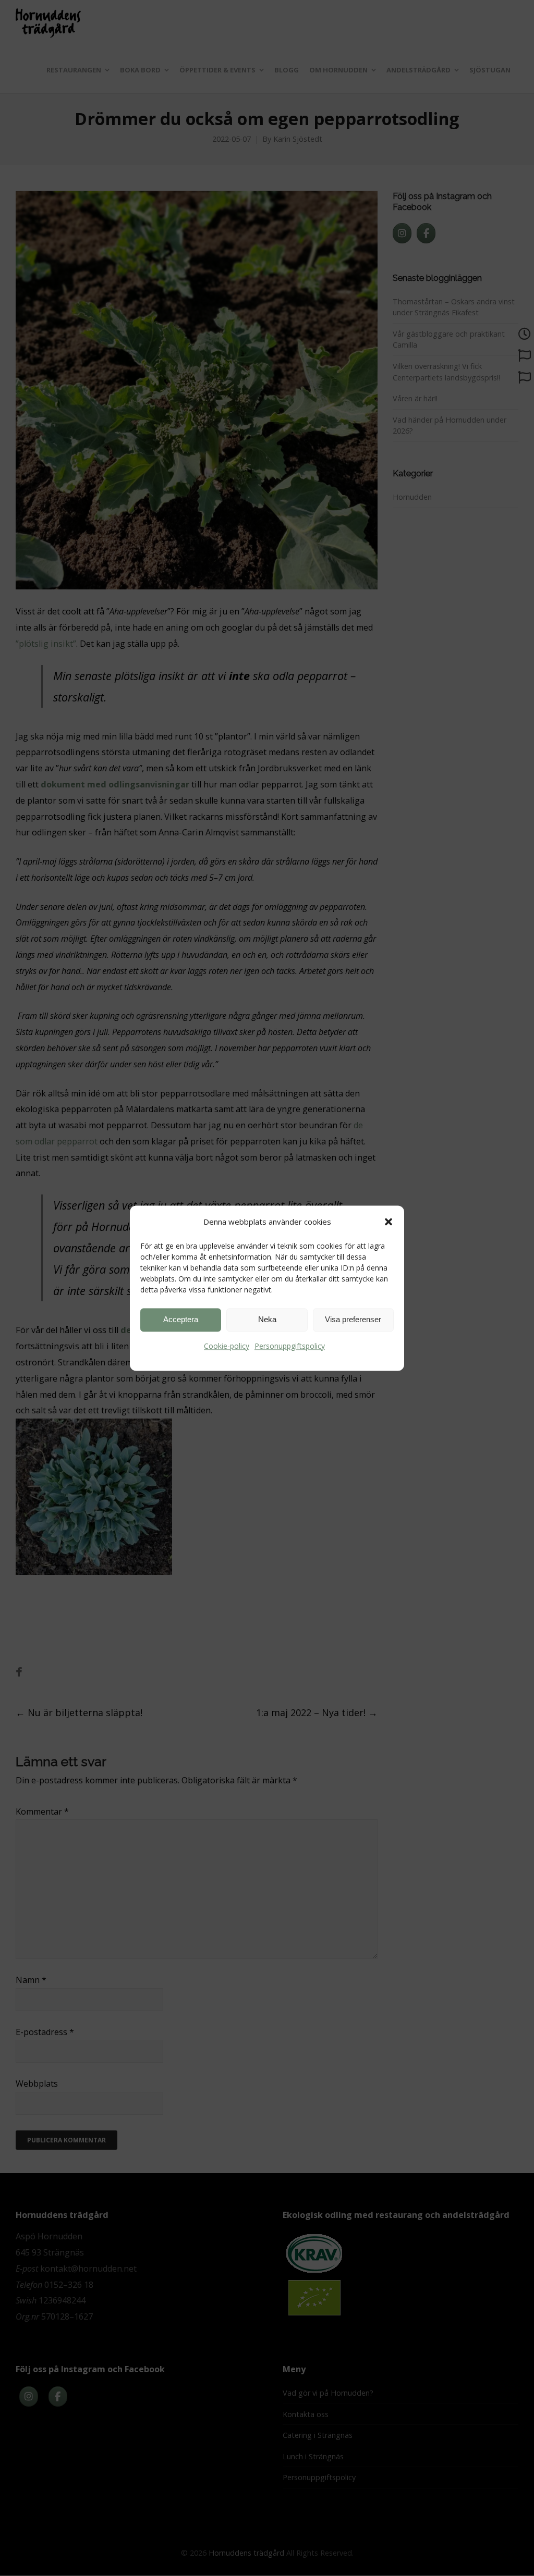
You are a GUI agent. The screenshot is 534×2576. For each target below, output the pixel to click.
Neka (267, 1319)
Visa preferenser (353, 1319)
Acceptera (181, 1319)
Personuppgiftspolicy (290, 1346)
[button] (389, 1222)
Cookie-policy (227, 1346)
